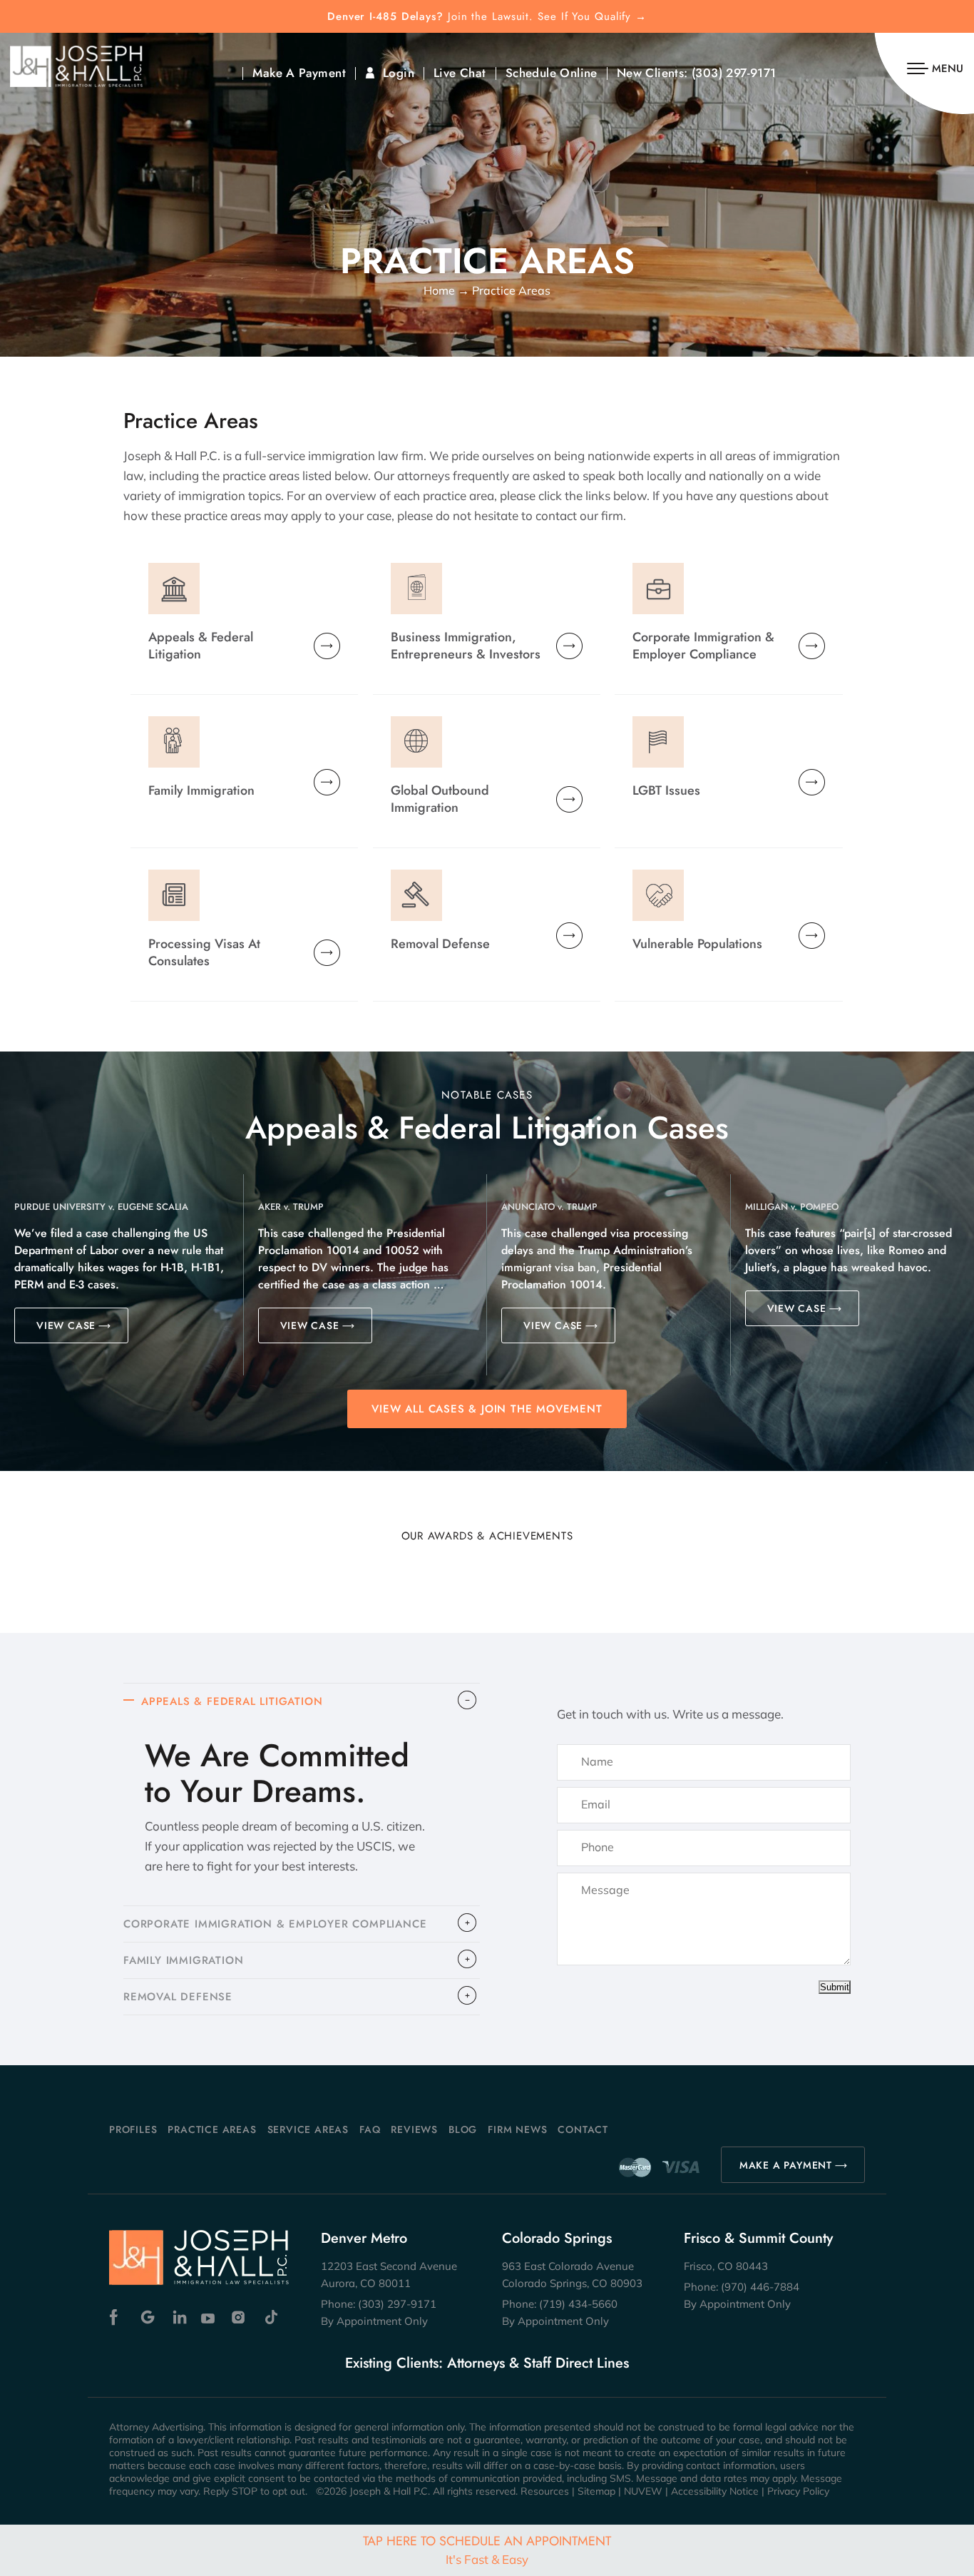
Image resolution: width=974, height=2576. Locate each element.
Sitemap (596, 2491)
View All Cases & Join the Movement (487, 1409)
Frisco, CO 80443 (726, 2266)
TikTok (271, 2317)
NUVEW (643, 2491)
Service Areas (308, 2129)
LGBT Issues (666, 790)
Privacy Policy (798, 2491)
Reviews (414, 2129)
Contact (583, 2129)
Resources (545, 2491)
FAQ (370, 2129)
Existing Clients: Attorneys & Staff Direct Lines (487, 2363)
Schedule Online (552, 73)
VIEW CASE (66, 1325)
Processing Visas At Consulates (204, 952)
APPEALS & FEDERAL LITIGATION (232, 1701)
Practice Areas (212, 2129)
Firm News (517, 2129)
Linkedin (179, 2317)
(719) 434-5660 (578, 2304)
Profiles (133, 2129)
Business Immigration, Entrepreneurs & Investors (466, 645)
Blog (463, 2129)
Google (148, 2317)
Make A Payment (299, 73)
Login (399, 73)
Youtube (209, 2317)
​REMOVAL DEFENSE (178, 1997)
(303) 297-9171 (734, 73)
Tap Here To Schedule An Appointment (487, 2549)
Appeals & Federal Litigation (201, 645)
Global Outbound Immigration (440, 799)
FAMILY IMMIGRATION (183, 1960)
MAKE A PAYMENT (786, 2165)
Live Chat (460, 73)
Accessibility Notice (715, 2491)
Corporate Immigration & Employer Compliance (703, 645)
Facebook (117, 2317)
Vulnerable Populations (697, 943)
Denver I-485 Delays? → (487, 17)
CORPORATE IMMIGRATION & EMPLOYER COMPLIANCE (275, 1924)
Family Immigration (201, 790)
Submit (835, 1987)
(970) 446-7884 (760, 2287)
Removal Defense (440, 943)
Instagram (240, 2317)
